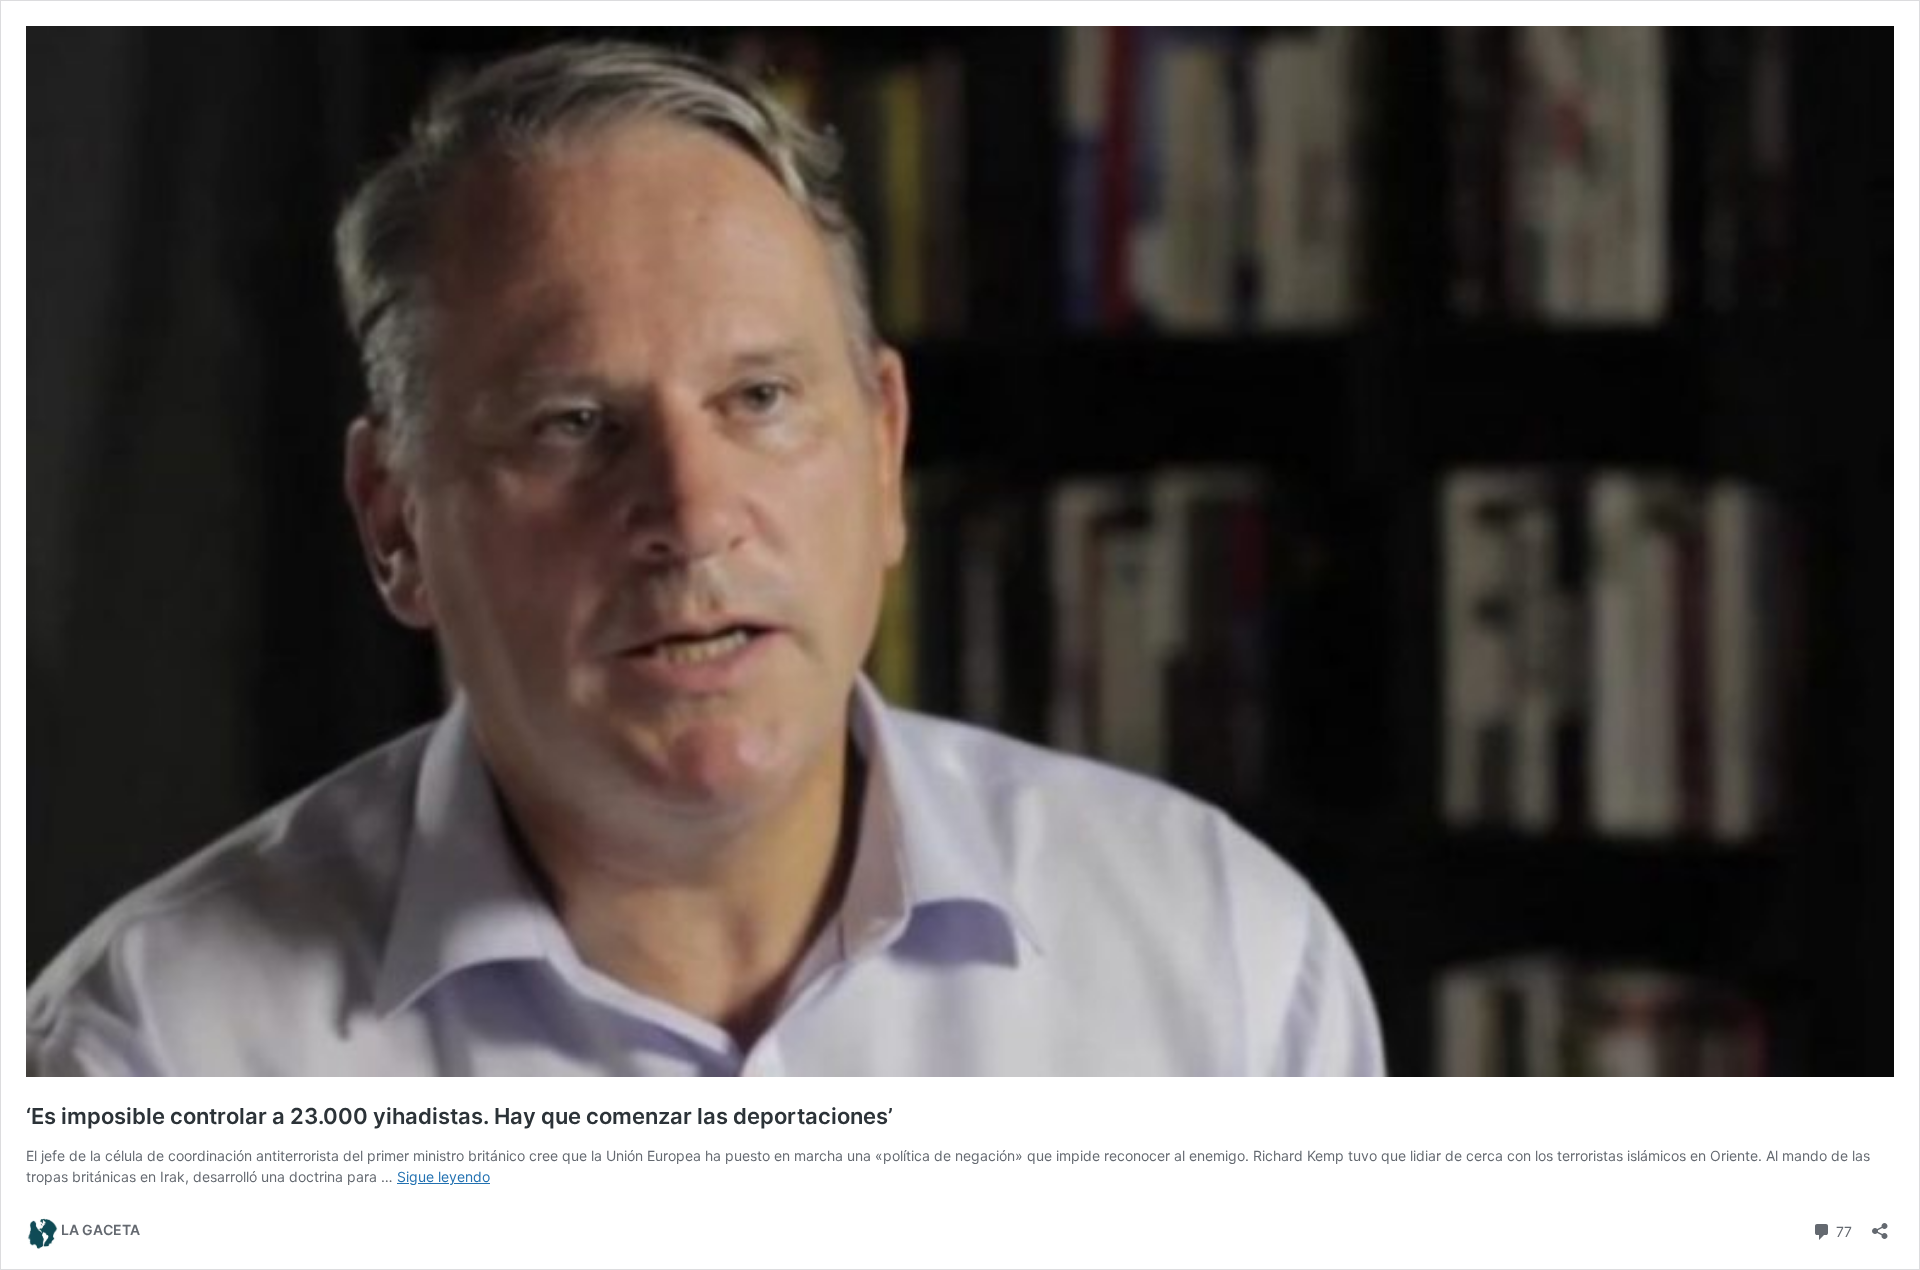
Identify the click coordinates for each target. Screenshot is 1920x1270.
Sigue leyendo (443, 1176)
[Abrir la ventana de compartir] (1880, 1224)
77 (1842, 1230)
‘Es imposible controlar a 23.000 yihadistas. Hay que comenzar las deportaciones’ (459, 1116)
